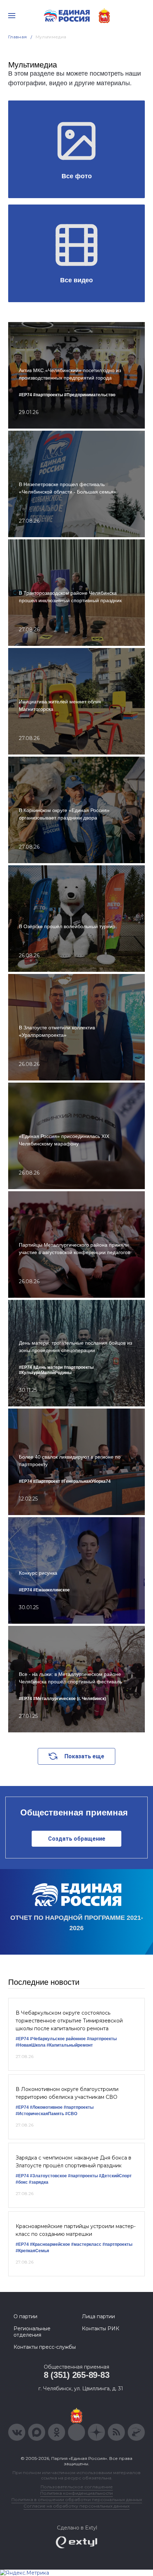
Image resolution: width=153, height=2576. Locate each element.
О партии (25, 2316)
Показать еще (84, 1756)
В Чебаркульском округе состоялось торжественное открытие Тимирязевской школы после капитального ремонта (69, 2021)
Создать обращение (77, 1839)
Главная (18, 37)
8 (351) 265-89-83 (77, 2375)
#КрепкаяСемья (32, 2251)
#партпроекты (102, 2039)
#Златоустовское (48, 2176)
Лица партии (98, 2316)
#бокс (22, 2182)
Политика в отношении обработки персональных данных (77, 2499)
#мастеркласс (86, 2244)
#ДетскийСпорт (115, 2176)
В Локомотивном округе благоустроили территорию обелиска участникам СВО (67, 2093)
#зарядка (39, 2182)
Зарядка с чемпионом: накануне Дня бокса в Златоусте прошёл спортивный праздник (73, 2162)
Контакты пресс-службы (45, 2347)
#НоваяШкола (31, 2045)
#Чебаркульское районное (58, 2039)
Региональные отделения (32, 2332)
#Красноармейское (50, 2244)
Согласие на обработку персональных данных (76, 2506)
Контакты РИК (101, 2329)
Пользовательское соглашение (77, 2487)
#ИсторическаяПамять (40, 2114)
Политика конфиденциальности (76, 2493)
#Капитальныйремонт (70, 2045)
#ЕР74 (22, 2039)
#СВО (71, 2114)
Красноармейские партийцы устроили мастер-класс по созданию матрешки (76, 2230)
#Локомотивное (46, 2107)
